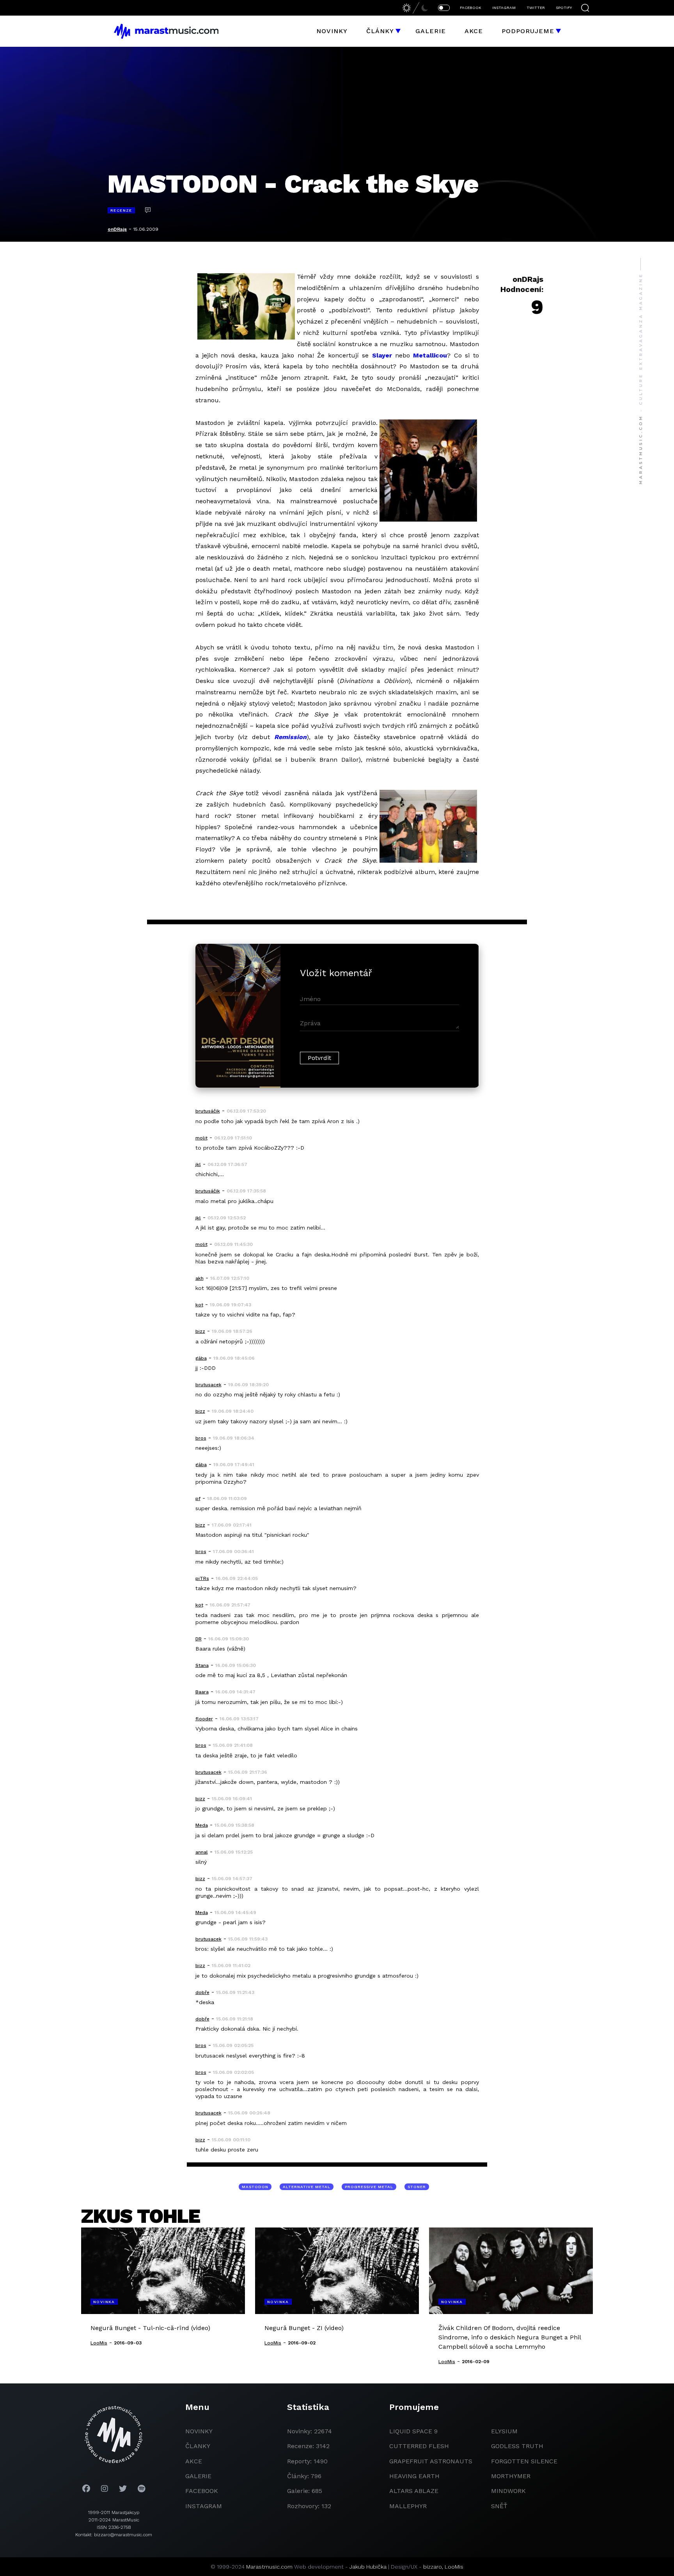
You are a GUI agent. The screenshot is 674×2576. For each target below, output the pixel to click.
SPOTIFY (564, 8)
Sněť (499, 2506)
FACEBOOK (471, 8)
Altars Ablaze (414, 2491)
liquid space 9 (413, 2431)
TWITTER (536, 8)
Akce (474, 31)
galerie (198, 2476)
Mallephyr (408, 2506)
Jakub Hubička (368, 2567)
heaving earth (414, 2476)
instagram (204, 2506)
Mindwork (508, 2491)
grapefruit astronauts (431, 2461)
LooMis (454, 2567)
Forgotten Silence (524, 2461)
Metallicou (430, 355)
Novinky (332, 31)
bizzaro (433, 2567)
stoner (417, 2187)
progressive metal (369, 2187)
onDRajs (117, 229)
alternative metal (307, 2187)
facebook (202, 2491)
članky (198, 2446)
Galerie (431, 31)
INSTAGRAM (504, 8)
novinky (199, 2431)
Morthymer (511, 2476)
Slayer (382, 355)
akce (194, 2461)
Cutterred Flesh (419, 2446)
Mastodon (255, 2187)
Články (380, 31)
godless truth (517, 2446)
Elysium (504, 2431)
